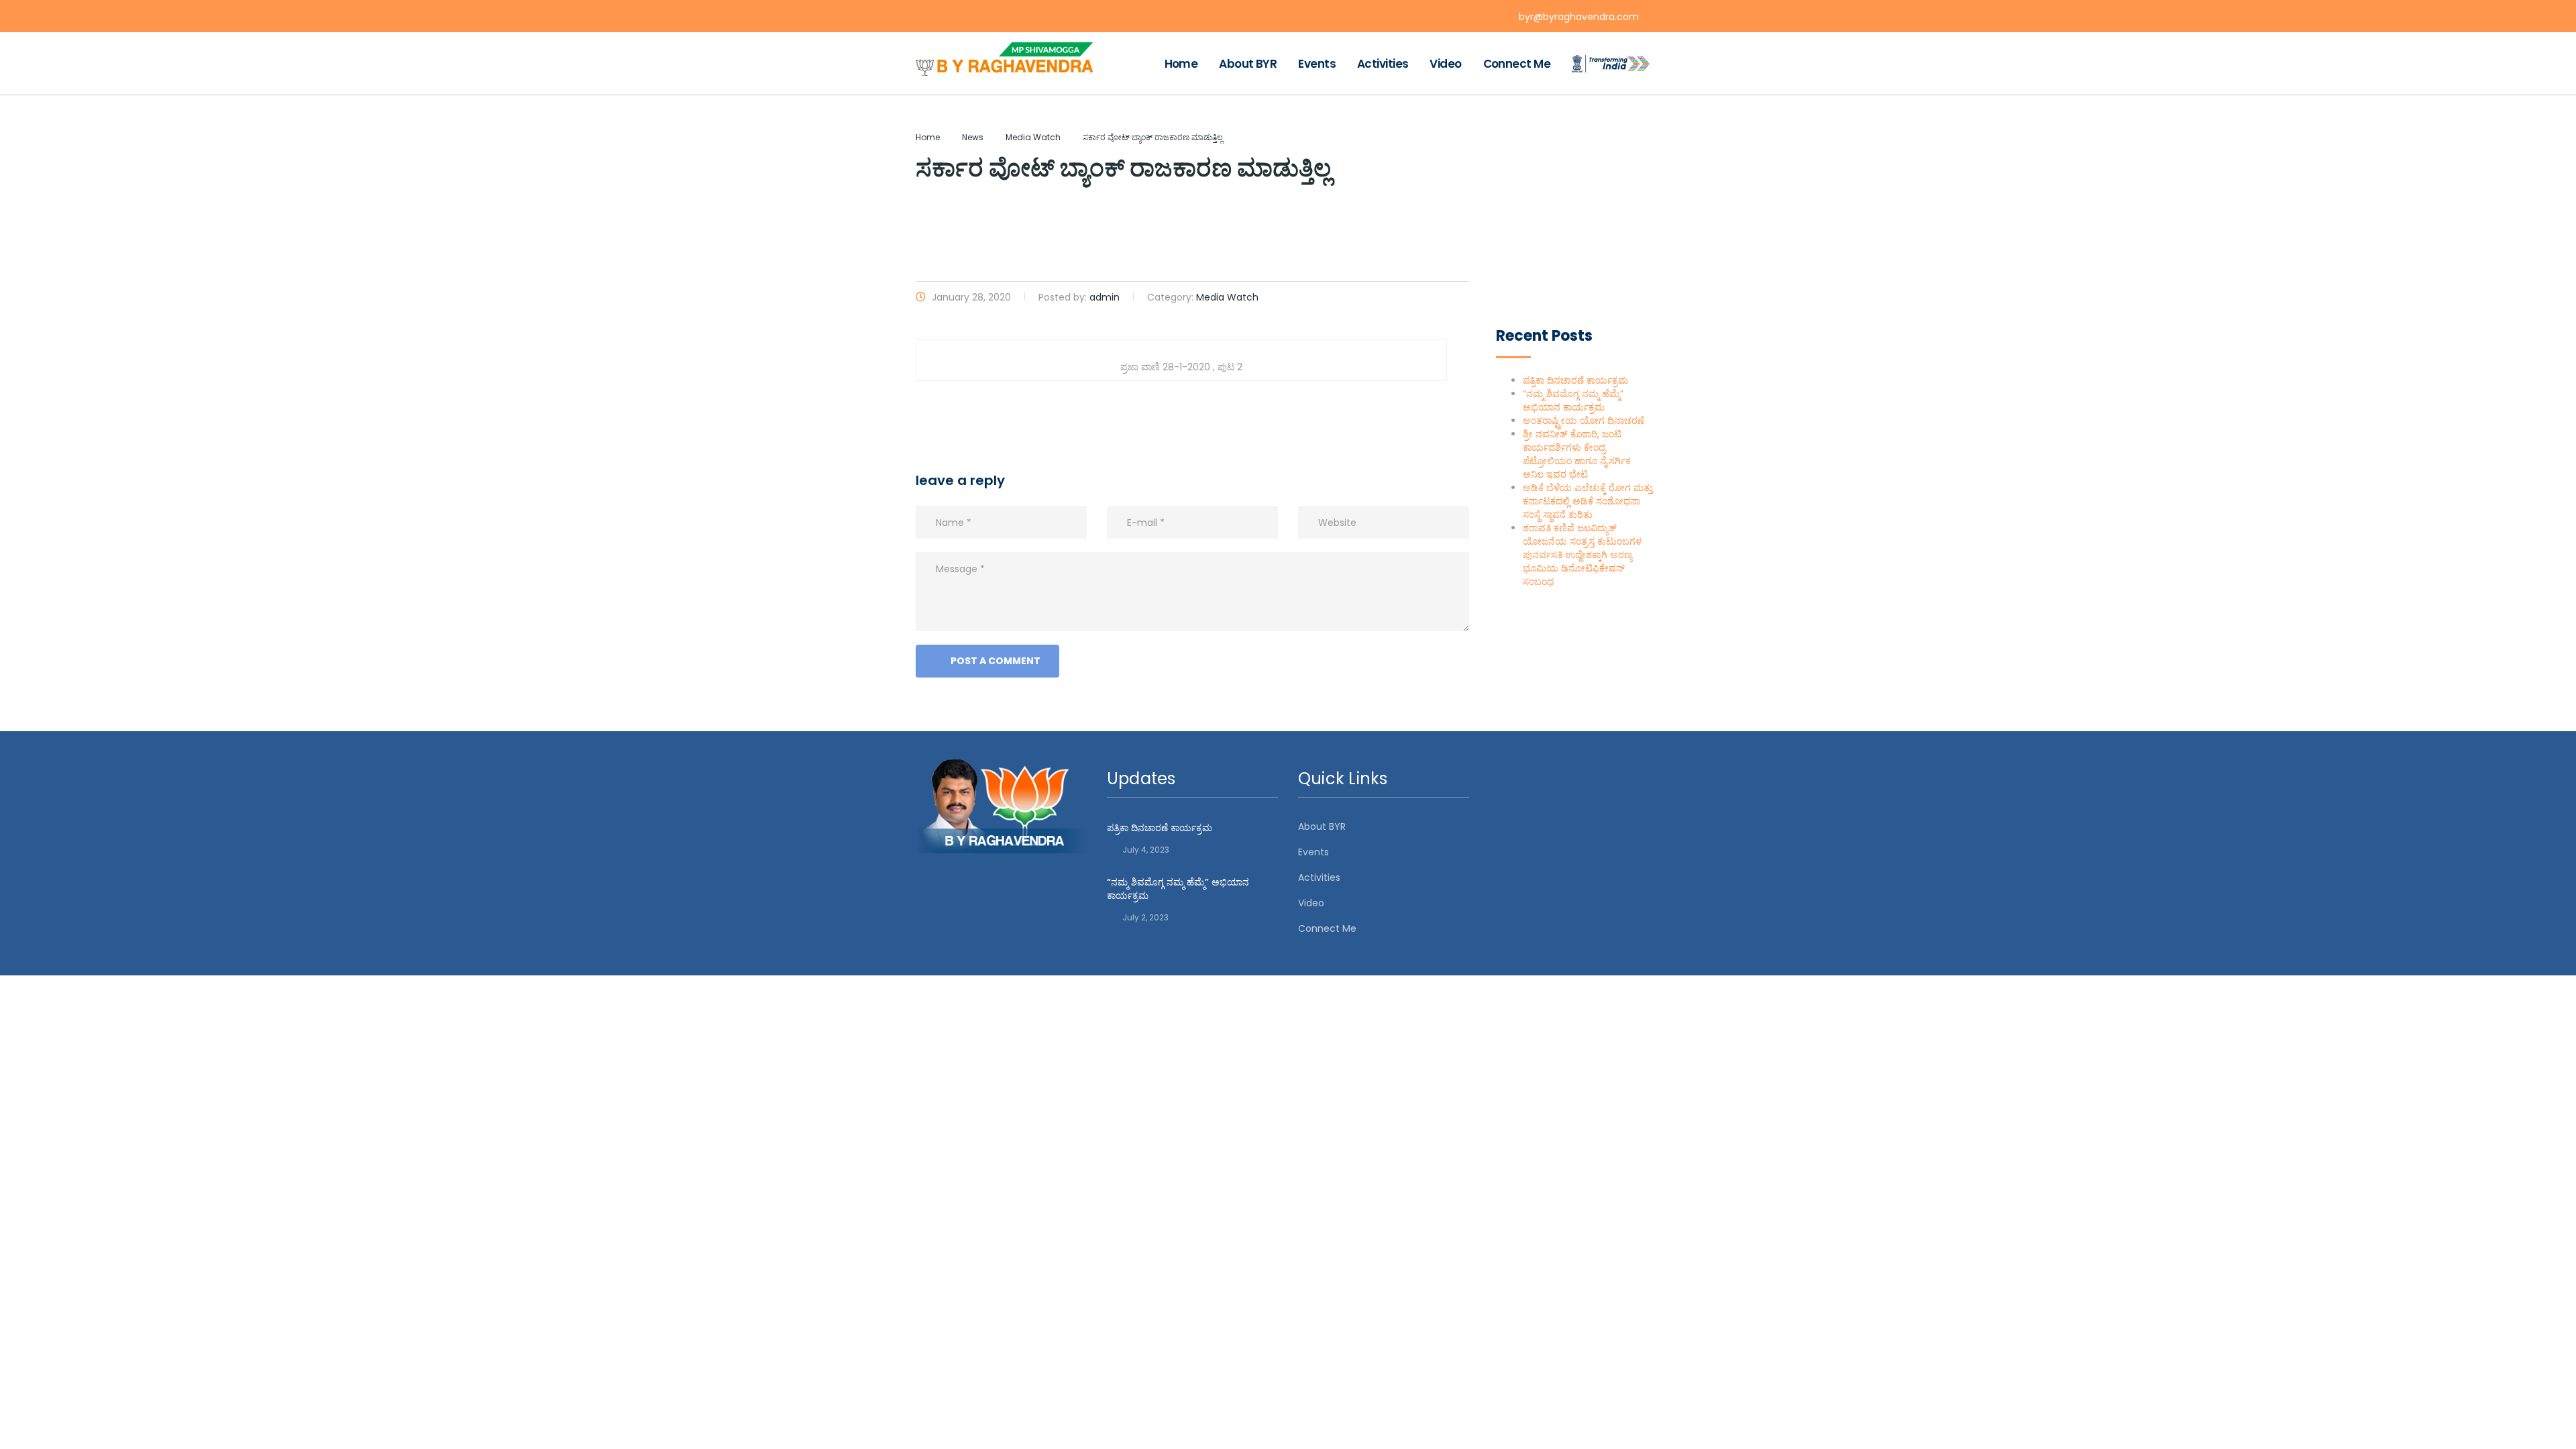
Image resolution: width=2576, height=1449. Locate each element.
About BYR (1248, 64)
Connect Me (1517, 64)
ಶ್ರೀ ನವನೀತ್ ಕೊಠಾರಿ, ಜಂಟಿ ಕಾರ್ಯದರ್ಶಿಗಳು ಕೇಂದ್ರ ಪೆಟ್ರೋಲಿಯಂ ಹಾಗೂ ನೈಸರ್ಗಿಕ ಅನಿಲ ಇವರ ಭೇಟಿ (1577, 454)
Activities (1383, 64)
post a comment (996, 661)
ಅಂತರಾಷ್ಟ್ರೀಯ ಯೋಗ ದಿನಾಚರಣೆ (1584, 421)
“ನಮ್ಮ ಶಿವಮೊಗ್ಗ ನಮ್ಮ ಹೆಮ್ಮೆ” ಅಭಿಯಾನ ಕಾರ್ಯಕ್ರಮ (1573, 400)
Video (1445, 64)
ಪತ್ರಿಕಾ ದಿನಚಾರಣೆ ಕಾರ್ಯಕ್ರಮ (1575, 380)
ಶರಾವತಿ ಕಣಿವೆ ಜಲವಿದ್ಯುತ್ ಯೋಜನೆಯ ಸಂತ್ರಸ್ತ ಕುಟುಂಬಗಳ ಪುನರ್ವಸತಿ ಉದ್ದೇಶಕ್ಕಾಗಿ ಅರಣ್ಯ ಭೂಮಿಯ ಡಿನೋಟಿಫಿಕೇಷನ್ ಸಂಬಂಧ (1582, 555)
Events (1317, 64)
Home (1181, 64)
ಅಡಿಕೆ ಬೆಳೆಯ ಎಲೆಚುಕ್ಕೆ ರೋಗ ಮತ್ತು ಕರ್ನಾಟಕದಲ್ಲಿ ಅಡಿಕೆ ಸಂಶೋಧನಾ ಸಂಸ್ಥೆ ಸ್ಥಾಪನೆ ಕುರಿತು (1588, 501)
